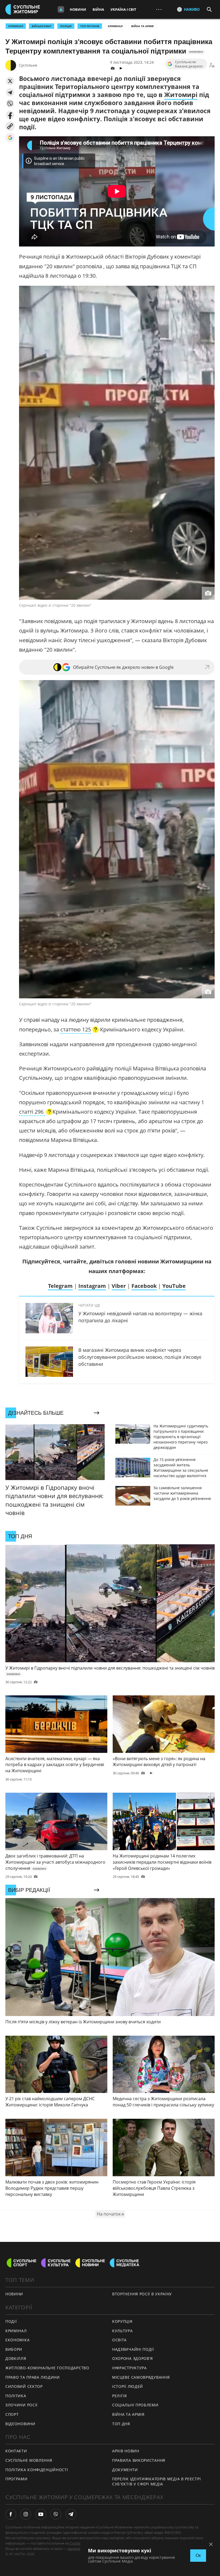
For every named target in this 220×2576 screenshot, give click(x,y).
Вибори (14, 2349)
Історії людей (128, 2386)
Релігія (120, 2396)
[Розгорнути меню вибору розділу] (61, 9)
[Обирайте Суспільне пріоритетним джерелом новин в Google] (10, 137)
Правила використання (139, 2460)
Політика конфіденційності (37, 2470)
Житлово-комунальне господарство (47, 2368)
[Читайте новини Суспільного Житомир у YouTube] (41, 2514)
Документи (125, 2470)
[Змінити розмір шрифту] (212, 65)
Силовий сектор (24, 2386)
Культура (122, 2331)
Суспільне (28, 65)
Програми (16, 2479)
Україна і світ (123, 9)
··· (159, 9)
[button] (10, 81)
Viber (119, 1286)
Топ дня (121, 2424)
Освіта (119, 2340)
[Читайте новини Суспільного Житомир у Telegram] (71, 2514)
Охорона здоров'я (133, 2358)
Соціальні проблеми (135, 2405)
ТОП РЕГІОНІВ (90, 26)
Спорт (12, 2414)
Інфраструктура (129, 2368)
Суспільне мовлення (29, 2460)
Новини (78, 9)
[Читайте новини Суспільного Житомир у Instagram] (26, 2514)
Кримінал (115, 26)
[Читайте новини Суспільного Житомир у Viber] (56, 2514)
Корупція (122, 2321)
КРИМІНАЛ (16, 26)
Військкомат (42, 26)
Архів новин (126, 2451)
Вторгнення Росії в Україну (142, 2294)
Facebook (144, 1286)
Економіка (17, 2340)
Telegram (60, 1286)
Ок (198, 2555)
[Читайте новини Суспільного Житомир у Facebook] (11, 2514)
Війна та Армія (142, 26)
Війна (98, 9)
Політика (16, 2396)
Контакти (16, 2451)
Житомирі (181, 95)
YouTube (174, 1286)
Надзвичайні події (133, 2349)
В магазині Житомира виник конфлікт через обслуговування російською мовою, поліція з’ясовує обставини (140, 1357)
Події (11, 2321)
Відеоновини (20, 2424)
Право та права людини (33, 2377)
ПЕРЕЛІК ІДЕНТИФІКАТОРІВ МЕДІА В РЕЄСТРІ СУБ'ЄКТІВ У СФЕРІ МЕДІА (156, 2481)
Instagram (92, 1286)
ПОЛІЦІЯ (66, 26)
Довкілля (16, 2358)
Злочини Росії (21, 2405)
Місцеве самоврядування (141, 2377)
